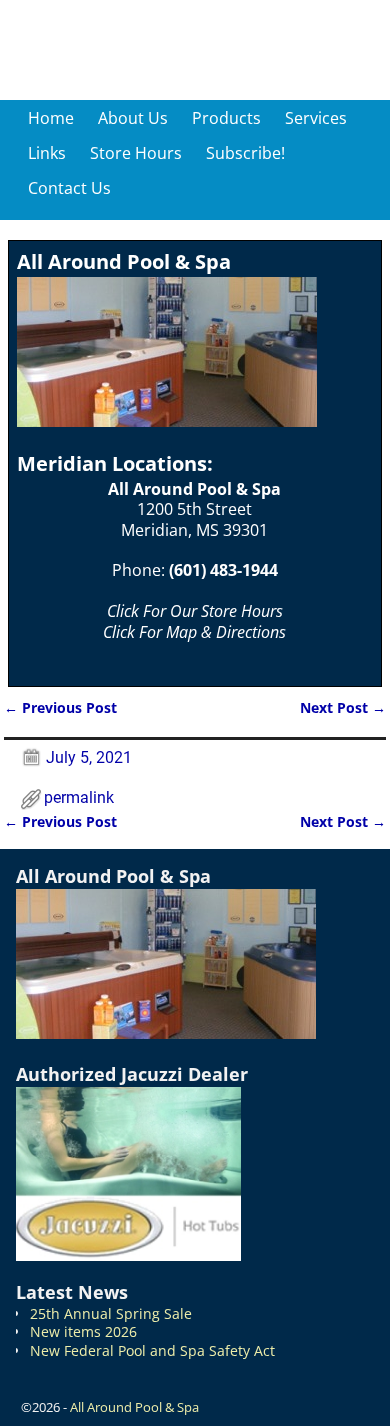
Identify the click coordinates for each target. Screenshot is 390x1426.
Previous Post (60, 707)
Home (51, 118)
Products (226, 118)
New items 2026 (83, 1331)
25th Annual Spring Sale (111, 1313)
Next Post (343, 707)
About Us (133, 118)
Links (47, 153)
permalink (79, 797)
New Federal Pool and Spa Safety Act (152, 1350)
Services (316, 118)
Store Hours (136, 153)
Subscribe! (245, 153)
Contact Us (69, 188)
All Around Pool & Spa (134, 1407)
